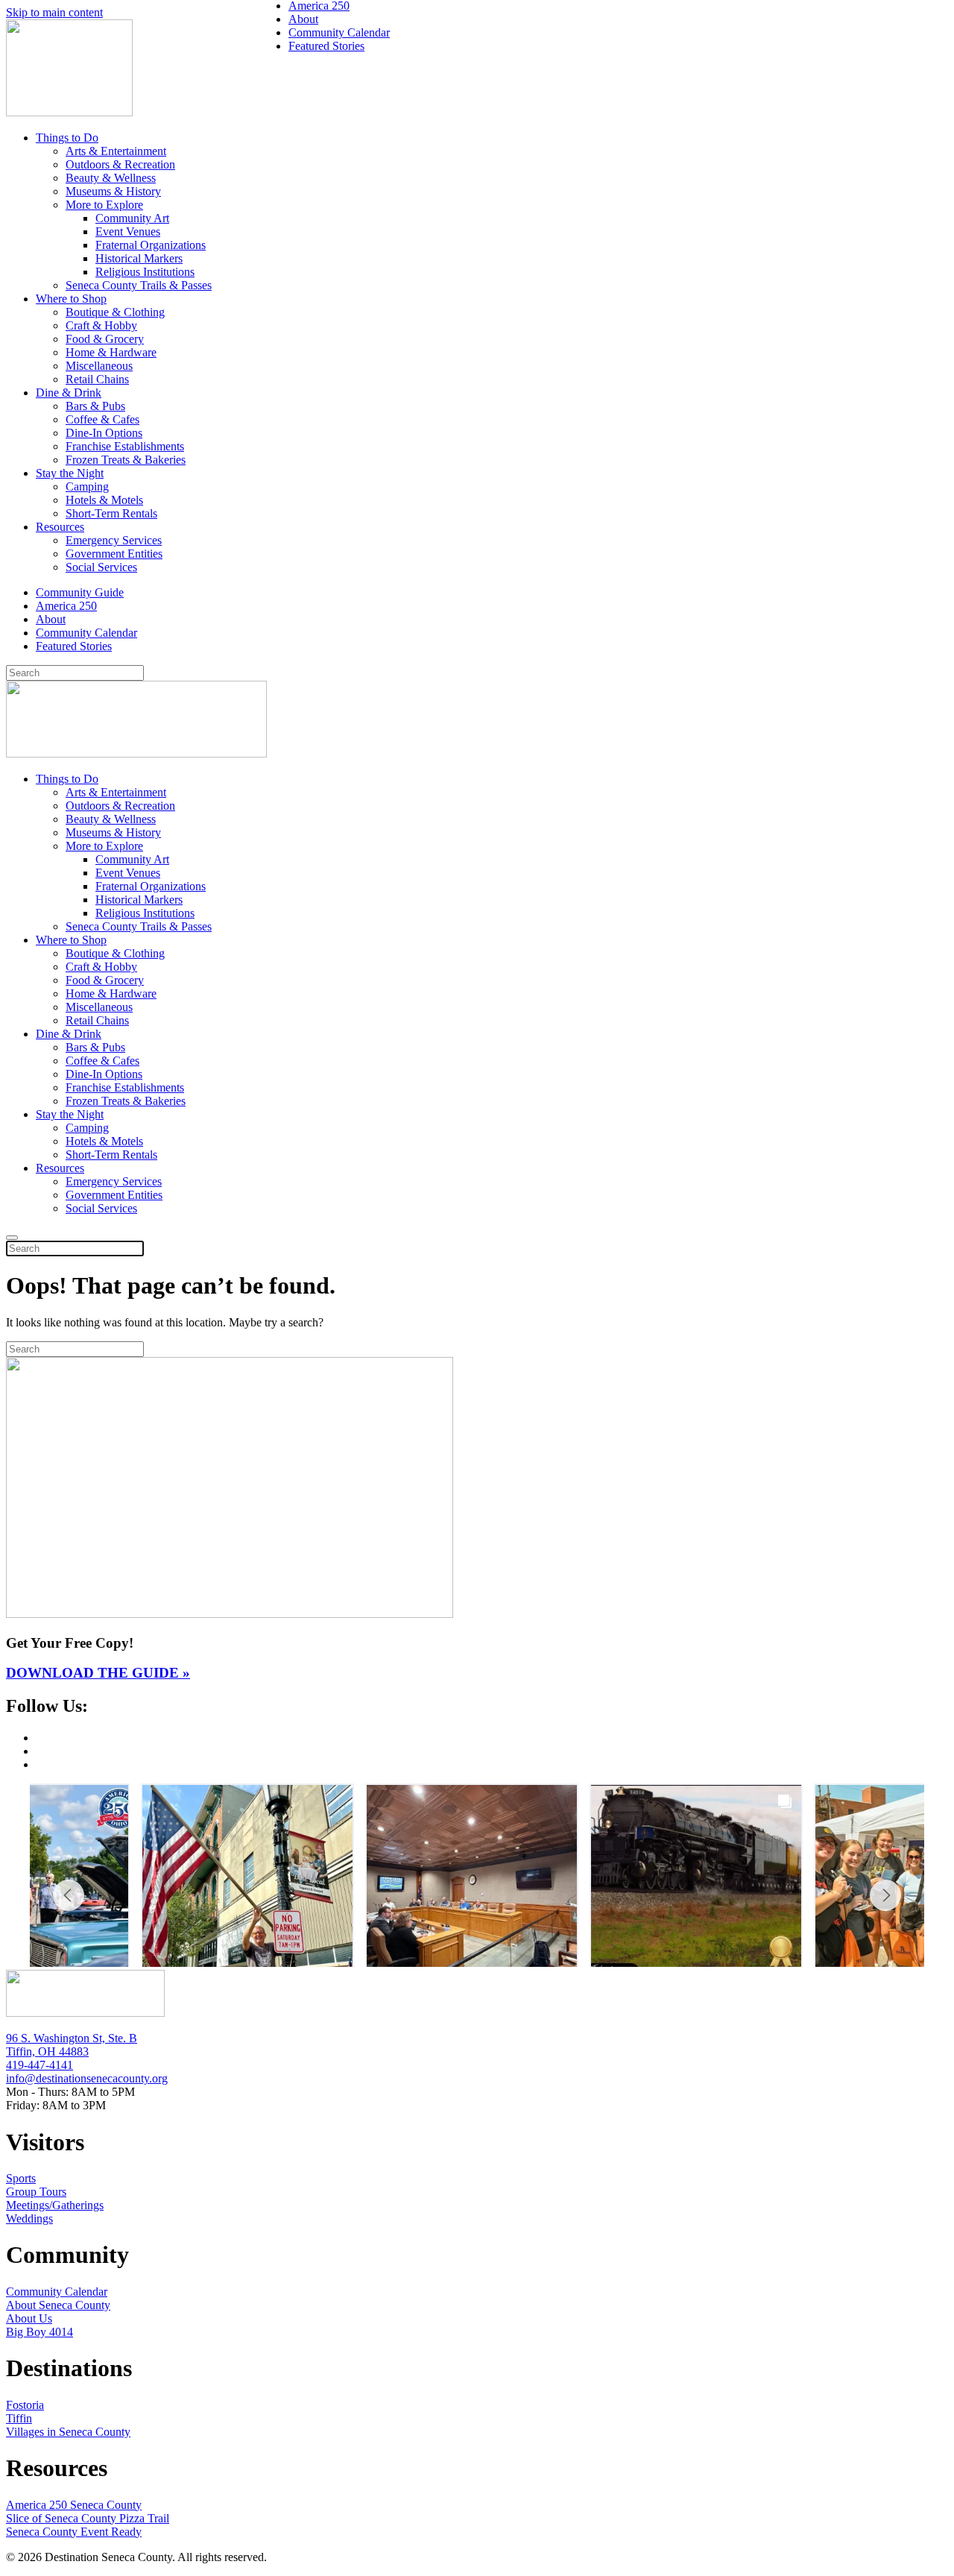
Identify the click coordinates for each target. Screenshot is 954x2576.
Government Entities (114, 554)
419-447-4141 (40, 2065)
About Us (29, 2318)
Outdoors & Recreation (120, 164)
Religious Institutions (145, 272)
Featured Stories (74, 646)
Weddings (29, 2218)
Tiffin (19, 2418)
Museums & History (113, 191)
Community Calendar (86, 633)
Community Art (132, 218)
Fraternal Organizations (151, 245)
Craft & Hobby (101, 325)
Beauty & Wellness (111, 178)
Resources (60, 527)
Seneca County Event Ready (74, 2532)
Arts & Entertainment (116, 151)
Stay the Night (70, 473)
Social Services (101, 567)
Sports (21, 2178)
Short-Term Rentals (111, 513)
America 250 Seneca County (74, 2505)
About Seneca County (58, 2305)
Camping (87, 486)
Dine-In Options (104, 433)
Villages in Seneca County (68, 2432)
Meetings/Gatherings (55, 2205)
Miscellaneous (99, 366)
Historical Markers (139, 258)
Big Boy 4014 (40, 2332)
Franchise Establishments (125, 446)
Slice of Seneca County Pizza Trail (88, 2518)
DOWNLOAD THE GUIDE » (98, 1673)
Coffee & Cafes (102, 419)
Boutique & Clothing (115, 312)
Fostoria (25, 2405)
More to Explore (104, 205)
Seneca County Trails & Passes (139, 285)
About (51, 619)
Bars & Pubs (95, 406)
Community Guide (80, 592)
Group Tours (36, 2192)
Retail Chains (97, 379)
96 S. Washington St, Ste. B (72, 2038)
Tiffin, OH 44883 (47, 2051)
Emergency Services (114, 540)
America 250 (66, 606)
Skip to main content (54, 12)
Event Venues (128, 232)
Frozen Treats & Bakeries (126, 460)
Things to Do (67, 138)
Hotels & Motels (104, 500)
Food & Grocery (105, 339)
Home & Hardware (111, 352)
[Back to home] (69, 112)
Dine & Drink (69, 393)
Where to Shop (71, 299)
